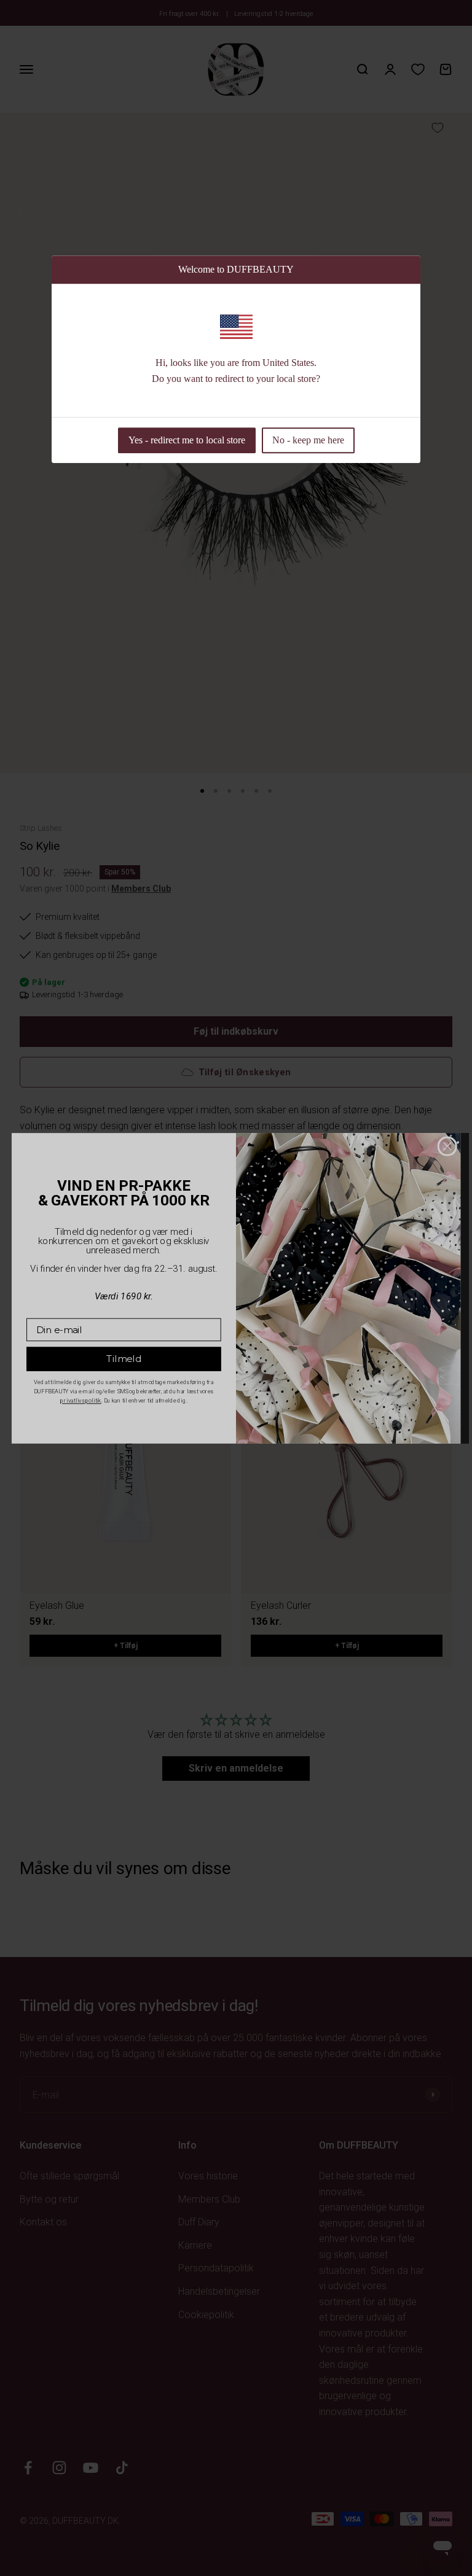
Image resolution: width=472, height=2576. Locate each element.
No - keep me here (308, 440)
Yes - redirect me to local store (187, 440)
